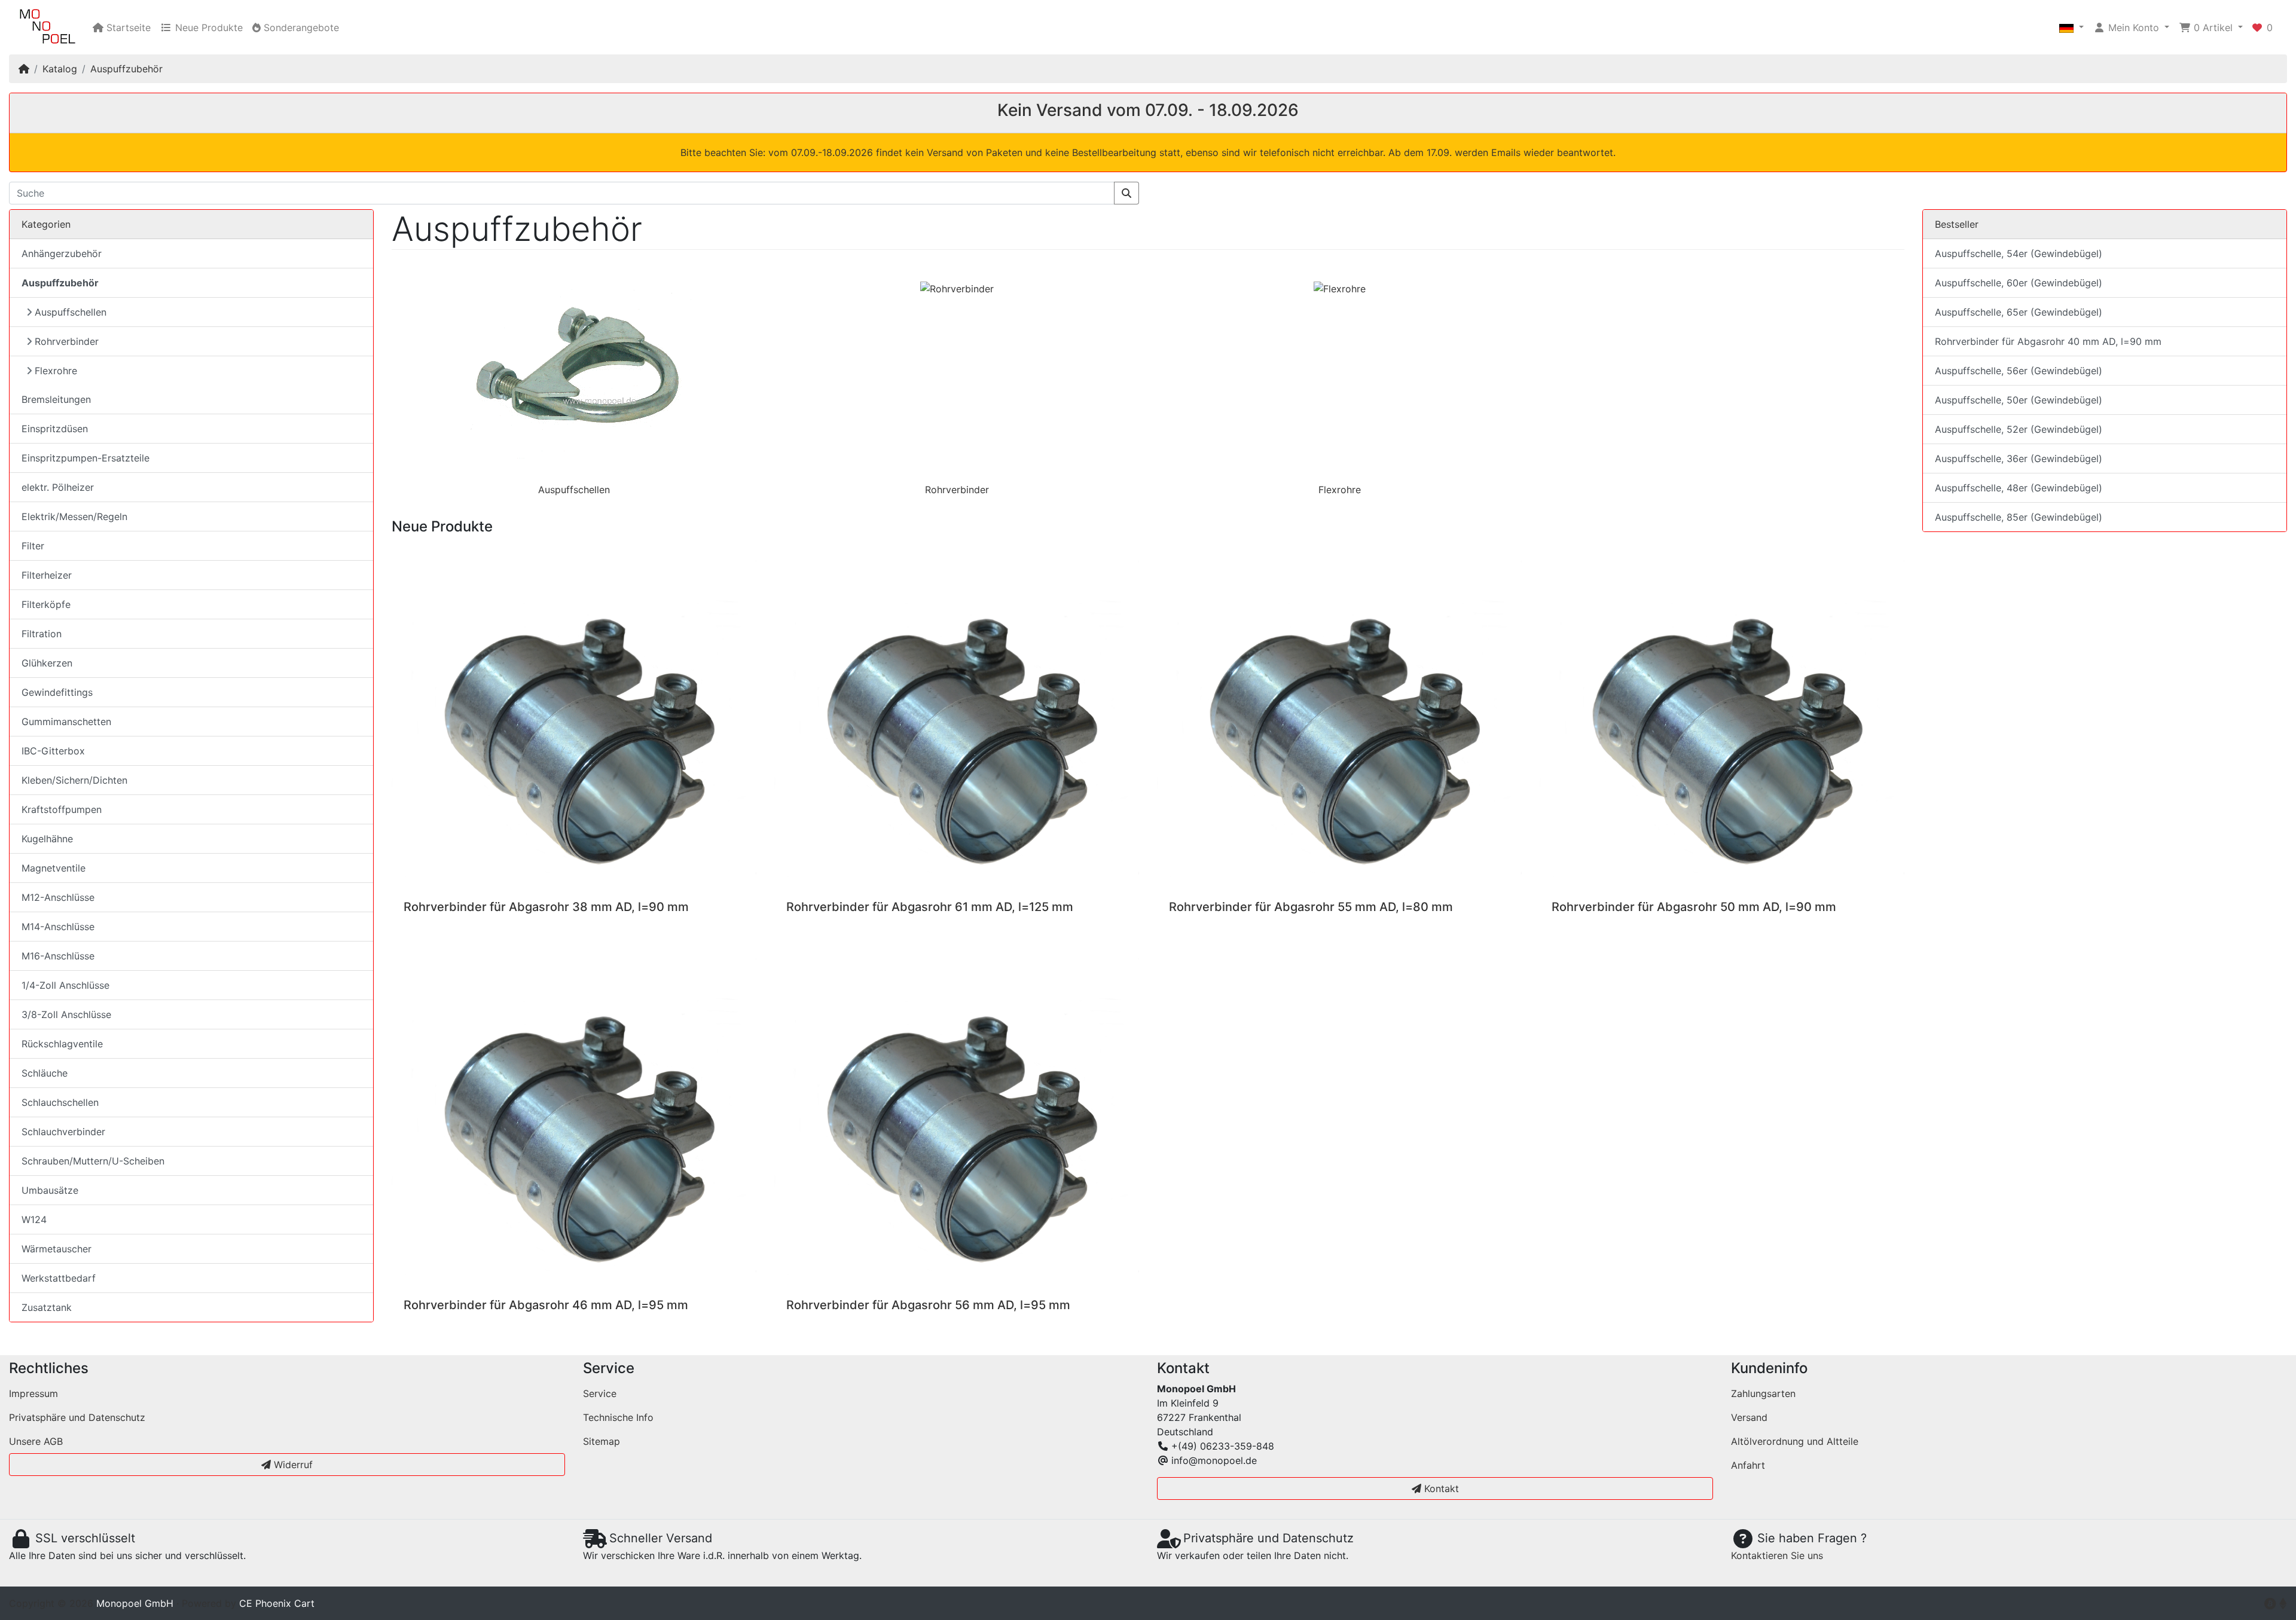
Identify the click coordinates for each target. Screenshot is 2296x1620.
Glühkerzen (47, 663)
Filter (33, 546)
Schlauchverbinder (63, 1132)
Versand (1749, 1417)
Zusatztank (47, 1307)
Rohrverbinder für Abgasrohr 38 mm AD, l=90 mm (546, 907)
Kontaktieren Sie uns (1777, 1555)
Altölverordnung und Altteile (1795, 1441)
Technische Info (618, 1417)
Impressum (33, 1393)
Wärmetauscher (57, 1249)
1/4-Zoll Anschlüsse (65, 985)
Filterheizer (47, 575)
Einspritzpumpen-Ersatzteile (86, 458)
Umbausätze (50, 1190)
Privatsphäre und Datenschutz (77, 1417)
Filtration (42, 634)
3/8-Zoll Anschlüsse (66, 1014)
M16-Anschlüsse (58, 956)
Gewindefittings (57, 692)
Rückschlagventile (62, 1044)
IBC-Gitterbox (53, 751)
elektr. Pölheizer (58, 487)
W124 (34, 1219)
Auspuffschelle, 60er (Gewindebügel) (2019, 283)
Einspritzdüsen (55, 429)
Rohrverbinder (957, 490)
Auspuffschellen (574, 490)
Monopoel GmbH (135, 1603)
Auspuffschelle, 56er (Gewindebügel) (2019, 371)
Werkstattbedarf (59, 1278)
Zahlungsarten (1763, 1393)
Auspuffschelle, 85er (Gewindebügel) (2019, 517)
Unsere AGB (36, 1441)
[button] (2071, 27)
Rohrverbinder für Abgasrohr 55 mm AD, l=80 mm (1311, 907)
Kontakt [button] (1440, 1488)
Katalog (60, 69)
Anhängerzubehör (62, 253)
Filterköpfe (46, 604)
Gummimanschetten (66, 722)
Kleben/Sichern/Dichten (74, 780)
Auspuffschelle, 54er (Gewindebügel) (2019, 253)
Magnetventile (54, 868)
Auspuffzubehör (126, 69)
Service (600, 1393)
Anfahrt (1748, 1465)
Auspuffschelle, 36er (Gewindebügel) (2019, 459)
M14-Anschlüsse (58, 927)
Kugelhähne (47, 839)
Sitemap (602, 1441)
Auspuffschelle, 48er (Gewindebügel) (2019, 488)
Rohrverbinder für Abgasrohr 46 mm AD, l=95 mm (546, 1305)
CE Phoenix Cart (277, 1603)
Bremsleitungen (56, 399)
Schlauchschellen (60, 1102)
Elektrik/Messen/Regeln (74, 516)
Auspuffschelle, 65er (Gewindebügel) (2019, 312)
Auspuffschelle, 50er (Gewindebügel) (2019, 400)
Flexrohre (1340, 490)
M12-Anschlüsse (58, 897)
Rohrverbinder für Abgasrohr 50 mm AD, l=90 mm (1694, 907)
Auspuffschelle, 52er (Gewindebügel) (2019, 429)
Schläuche (45, 1073)
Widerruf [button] (292, 1465)
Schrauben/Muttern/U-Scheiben (93, 1161)
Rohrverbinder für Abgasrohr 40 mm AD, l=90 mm (2048, 341)
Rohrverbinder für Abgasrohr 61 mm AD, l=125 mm (930, 907)
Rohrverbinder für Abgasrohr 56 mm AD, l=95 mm (928, 1305)
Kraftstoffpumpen (62, 809)
